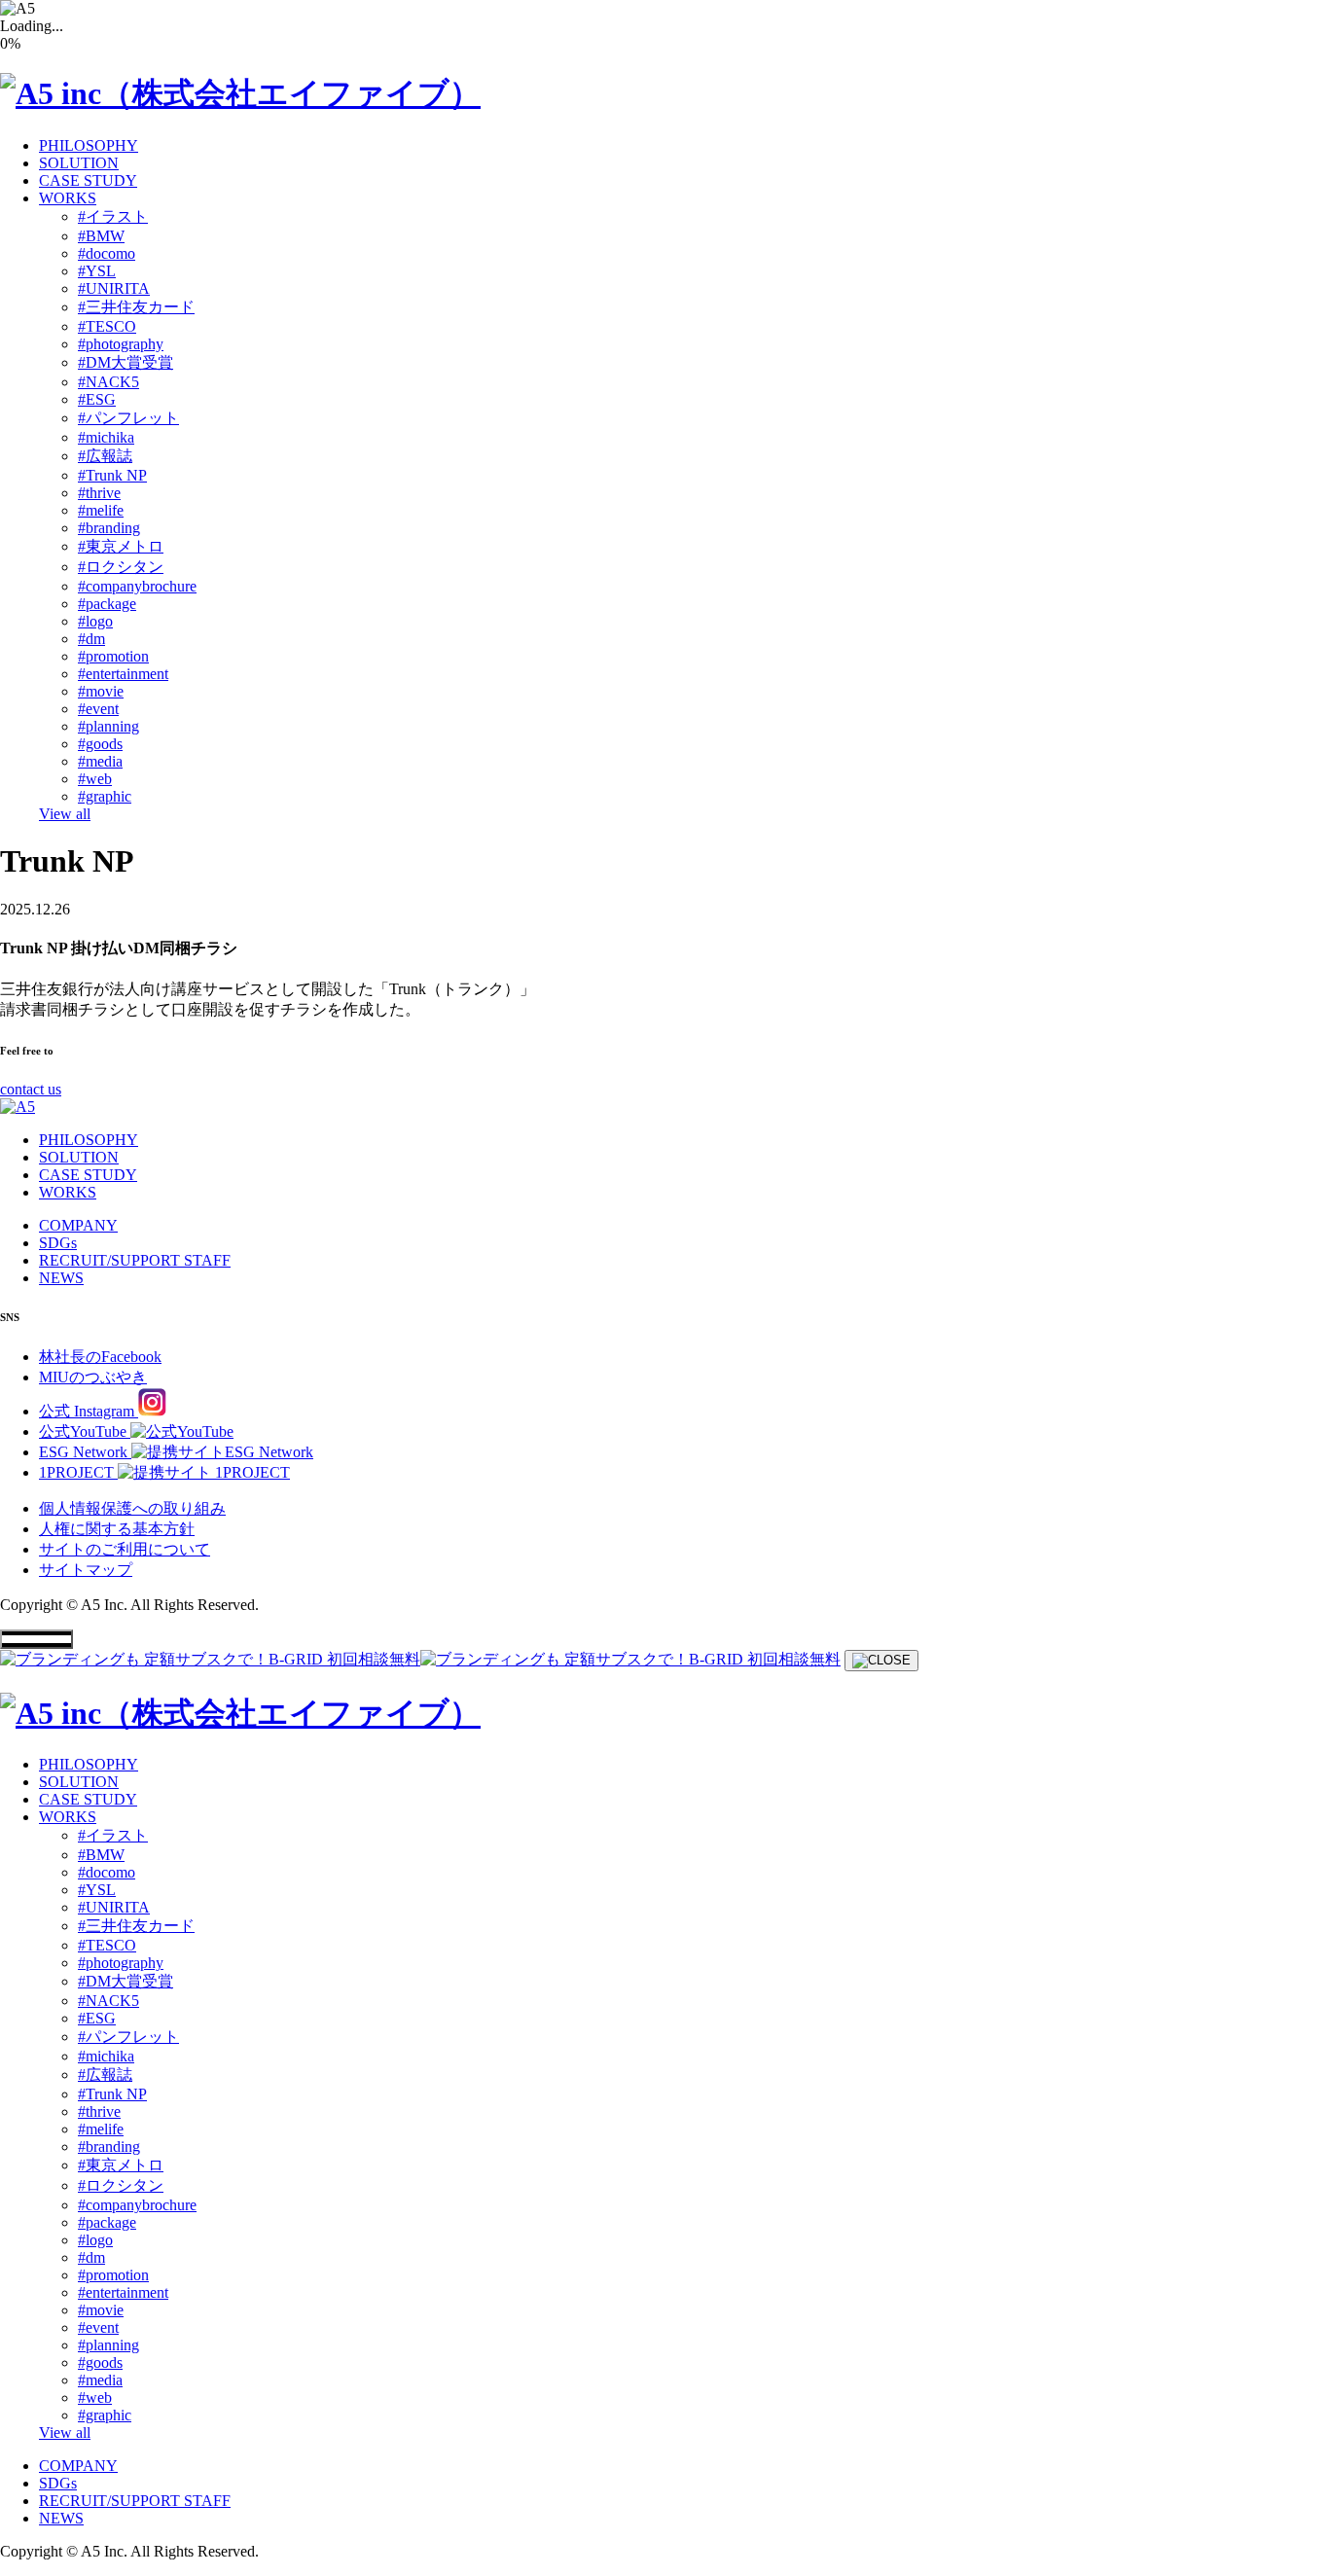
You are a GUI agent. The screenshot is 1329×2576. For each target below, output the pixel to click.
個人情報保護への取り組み (132, 1508)
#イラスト (113, 216)
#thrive (99, 493)
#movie (101, 691)
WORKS (68, 198)
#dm (91, 639)
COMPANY (78, 1225)
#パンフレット (128, 418)
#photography (121, 344)
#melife (101, 510)
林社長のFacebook (100, 1357)
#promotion (113, 656)
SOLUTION (79, 163)
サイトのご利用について (125, 1549)
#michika (106, 437)
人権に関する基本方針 (117, 1529)
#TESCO (107, 326)
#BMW (101, 236)
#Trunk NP (112, 475)
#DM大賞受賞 (126, 362)
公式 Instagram (89, 1411)
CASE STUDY (88, 180)
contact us (31, 1089)
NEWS (61, 1278)
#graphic (105, 796)
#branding (109, 528)
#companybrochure (137, 586)
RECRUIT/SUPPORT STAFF (135, 1260)
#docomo (107, 253)
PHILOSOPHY (89, 145)
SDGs (58, 1243)
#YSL (97, 271)
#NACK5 (108, 382)
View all (65, 814)
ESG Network (85, 1452)
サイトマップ (86, 1570)
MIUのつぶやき (93, 1377)
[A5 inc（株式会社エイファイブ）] (240, 93)
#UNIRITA (114, 288)
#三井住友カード (136, 307)
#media (100, 761)
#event (98, 709)
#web (95, 779)
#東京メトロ (121, 546)
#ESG (97, 399)
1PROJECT (78, 1472)
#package (107, 604)
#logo (95, 621)
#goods (100, 744)
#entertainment (123, 674)
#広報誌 (105, 456)
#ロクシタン (121, 567)
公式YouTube (85, 1431)
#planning (108, 726)
